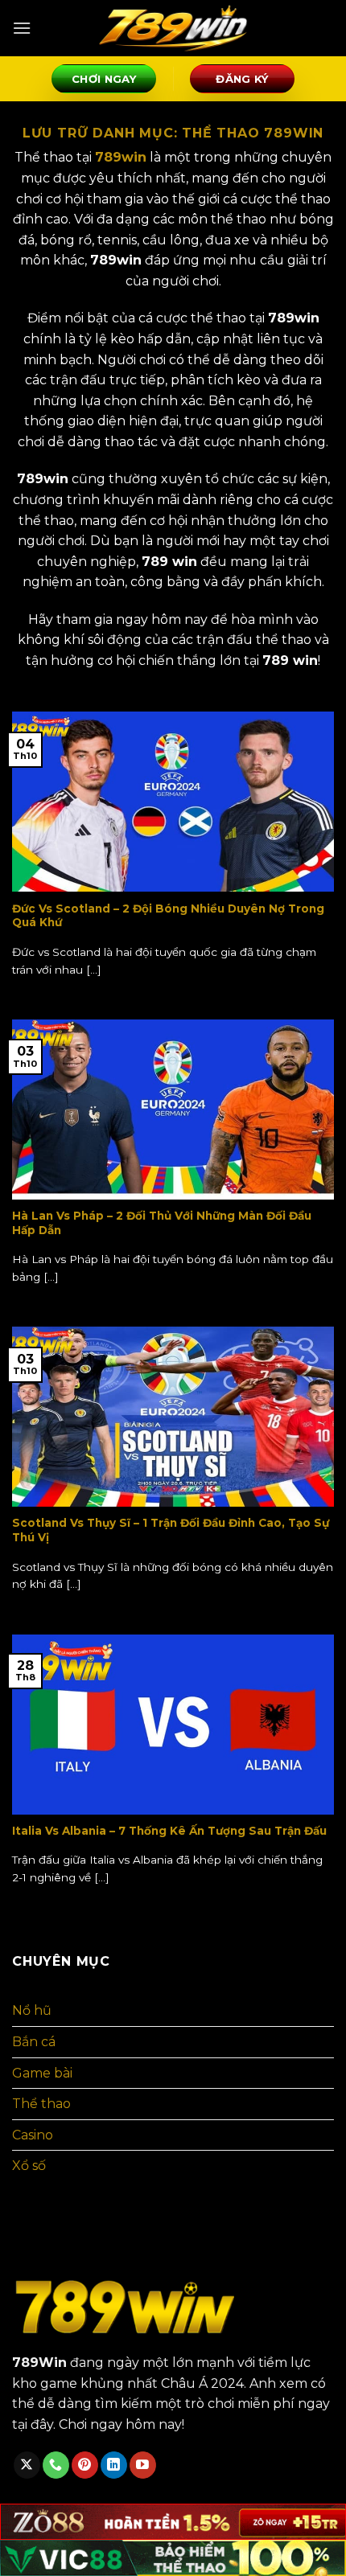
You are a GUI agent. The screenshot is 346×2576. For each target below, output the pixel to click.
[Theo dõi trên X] (27, 2465)
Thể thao (41, 2104)
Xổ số (29, 2166)
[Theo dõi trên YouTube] (143, 2465)
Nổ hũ (32, 2010)
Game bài (42, 2073)
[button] (22, 28)
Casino (33, 2135)
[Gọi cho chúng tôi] (56, 2465)
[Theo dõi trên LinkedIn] (114, 2465)
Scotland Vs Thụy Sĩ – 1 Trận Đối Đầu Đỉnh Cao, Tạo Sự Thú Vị (171, 1530)
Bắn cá (34, 2042)
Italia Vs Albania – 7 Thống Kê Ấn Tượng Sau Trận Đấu (169, 1831)
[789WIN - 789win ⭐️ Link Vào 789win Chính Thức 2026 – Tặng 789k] (173, 28)
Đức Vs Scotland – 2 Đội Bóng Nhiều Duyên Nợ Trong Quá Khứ (168, 916)
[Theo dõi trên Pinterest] (85, 2465)
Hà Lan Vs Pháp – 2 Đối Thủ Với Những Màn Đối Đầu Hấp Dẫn (162, 1223)
